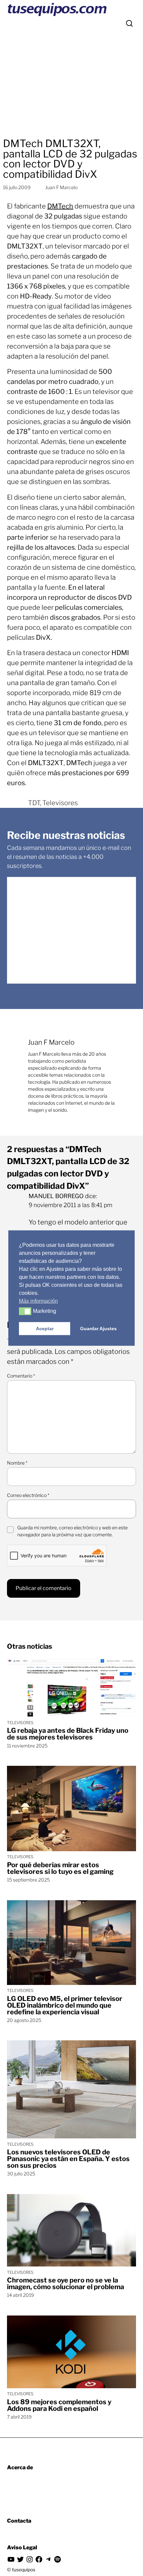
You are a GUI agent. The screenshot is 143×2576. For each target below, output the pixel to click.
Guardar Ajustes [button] (98, 1329)
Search (129, 23)
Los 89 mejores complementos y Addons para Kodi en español (59, 2405)
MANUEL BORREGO (56, 1196)
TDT (34, 803)
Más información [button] (38, 1301)
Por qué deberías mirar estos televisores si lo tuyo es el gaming (60, 1868)
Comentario (21, 1376)
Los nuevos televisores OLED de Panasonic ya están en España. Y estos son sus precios (68, 2159)
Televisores (60, 803)
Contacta (19, 2521)
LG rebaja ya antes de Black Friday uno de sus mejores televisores (68, 1734)
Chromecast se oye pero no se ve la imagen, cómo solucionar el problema (66, 2283)
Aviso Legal (22, 2547)
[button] (25, 1311)
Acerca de (20, 2467)
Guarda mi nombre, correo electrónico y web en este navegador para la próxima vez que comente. (72, 1531)
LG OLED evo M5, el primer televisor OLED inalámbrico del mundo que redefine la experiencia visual (65, 2005)
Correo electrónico (28, 1495)
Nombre (17, 1463)
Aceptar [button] (45, 1329)
